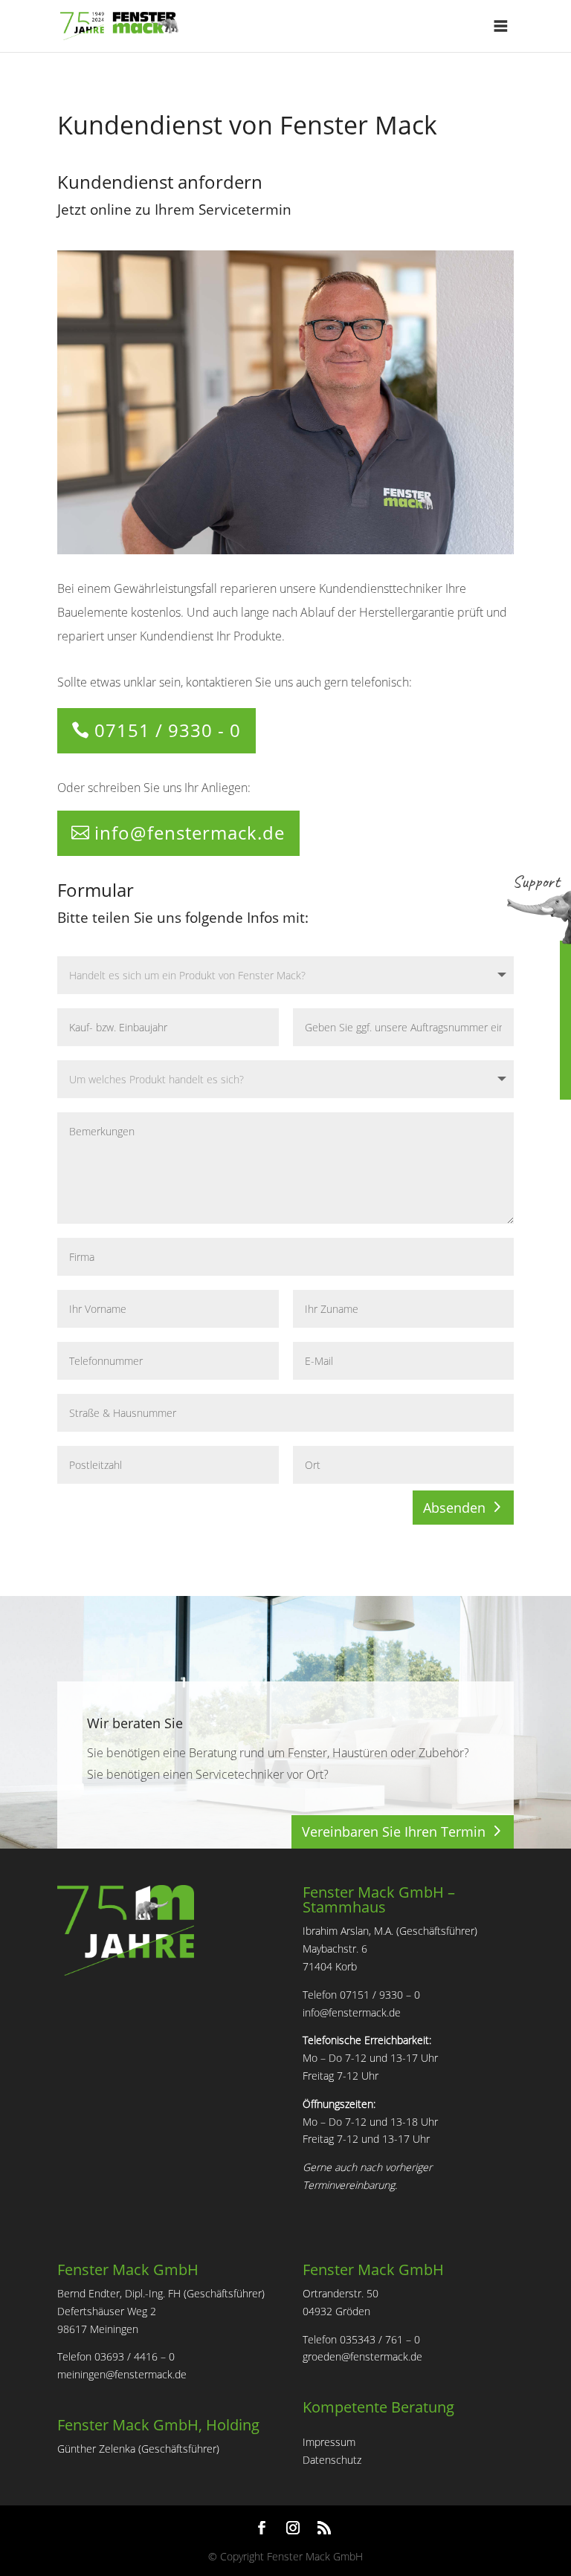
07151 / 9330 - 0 (168, 730)
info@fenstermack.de (190, 833)
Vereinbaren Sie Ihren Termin (394, 1832)
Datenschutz (332, 2460)
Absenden (454, 1508)
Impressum (329, 2442)
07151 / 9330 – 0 (380, 1995)
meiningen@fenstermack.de (122, 2374)
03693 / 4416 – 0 (135, 2356)
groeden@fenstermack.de (362, 2356)
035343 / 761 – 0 (380, 2339)
